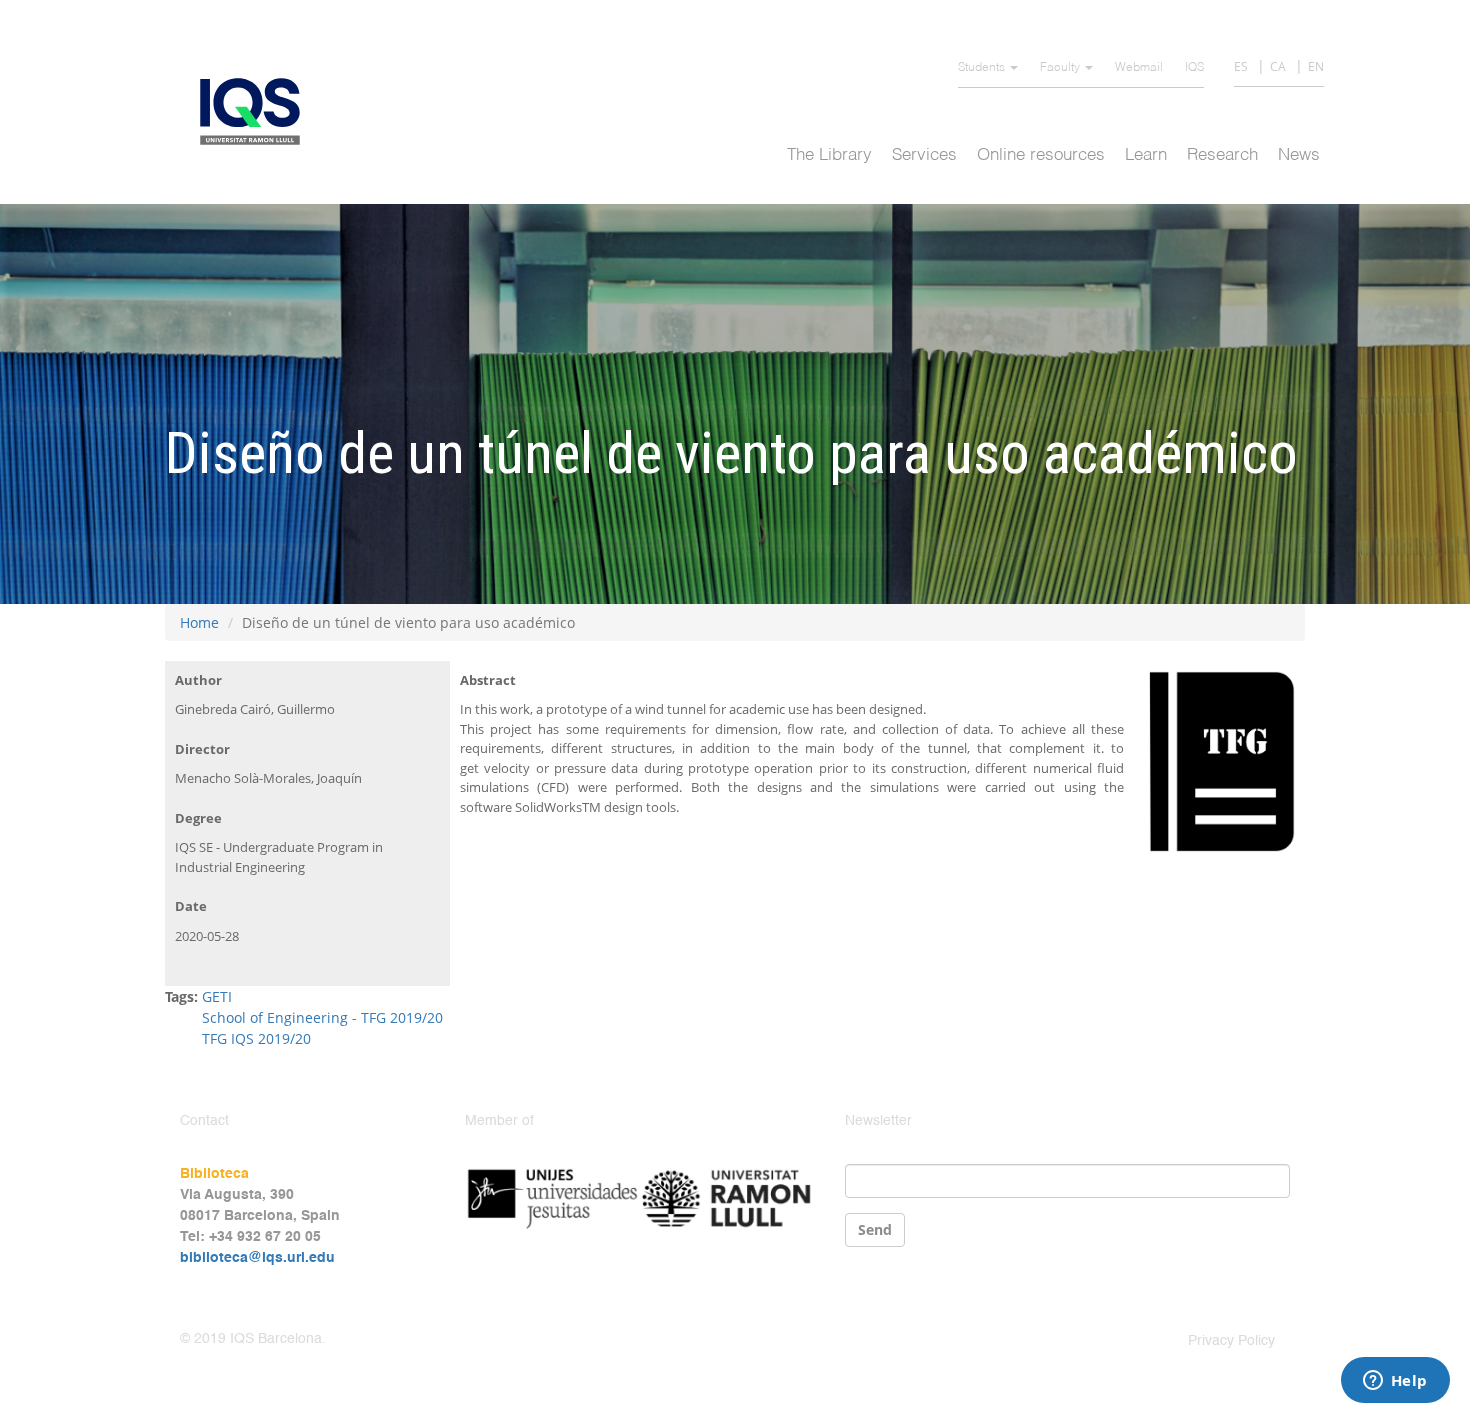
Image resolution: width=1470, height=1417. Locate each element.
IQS (1194, 68)
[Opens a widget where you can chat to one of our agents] (1395, 1382)
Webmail (1139, 68)
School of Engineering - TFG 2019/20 (322, 1017)
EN (1316, 66)
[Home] (257, 111)
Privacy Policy (1231, 1341)
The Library (829, 155)
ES (1241, 66)
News (1299, 155)
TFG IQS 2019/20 (256, 1038)
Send (875, 1229)
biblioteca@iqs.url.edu (257, 1258)
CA (1278, 66)
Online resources (1041, 155)
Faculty (1061, 68)
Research (1222, 155)
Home (199, 622)
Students (983, 68)
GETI (217, 996)
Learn (1146, 155)
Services (924, 155)
